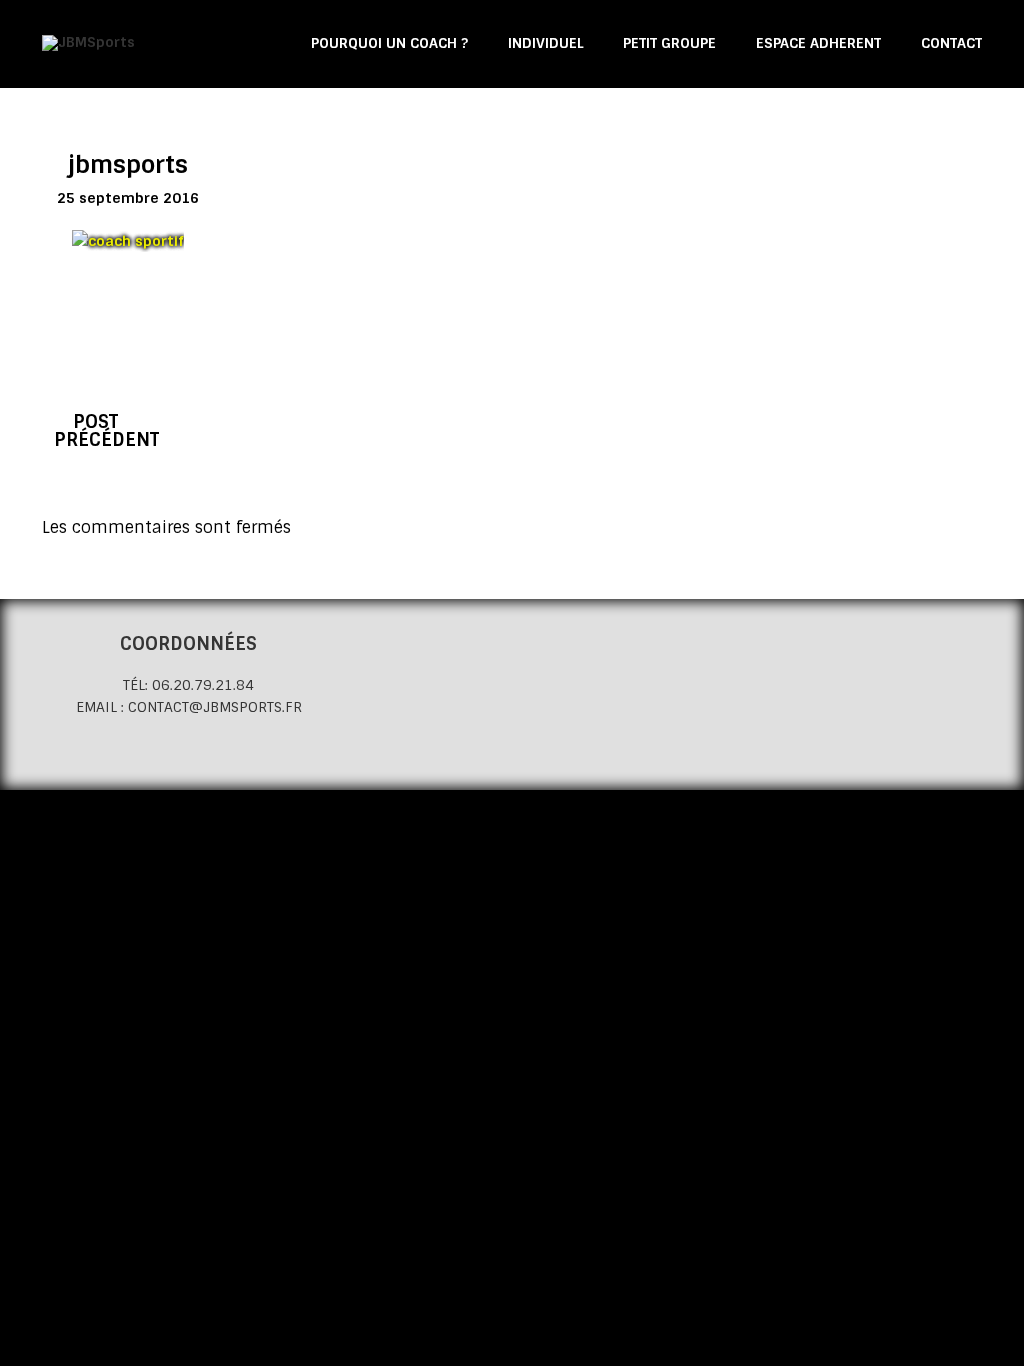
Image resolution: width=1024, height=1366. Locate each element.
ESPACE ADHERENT (818, 43)
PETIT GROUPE (669, 43)
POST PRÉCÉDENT (106, 431)
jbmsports (128, 164)
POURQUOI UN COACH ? (389, 43)
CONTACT (951, 43)
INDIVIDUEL (545, 43)
